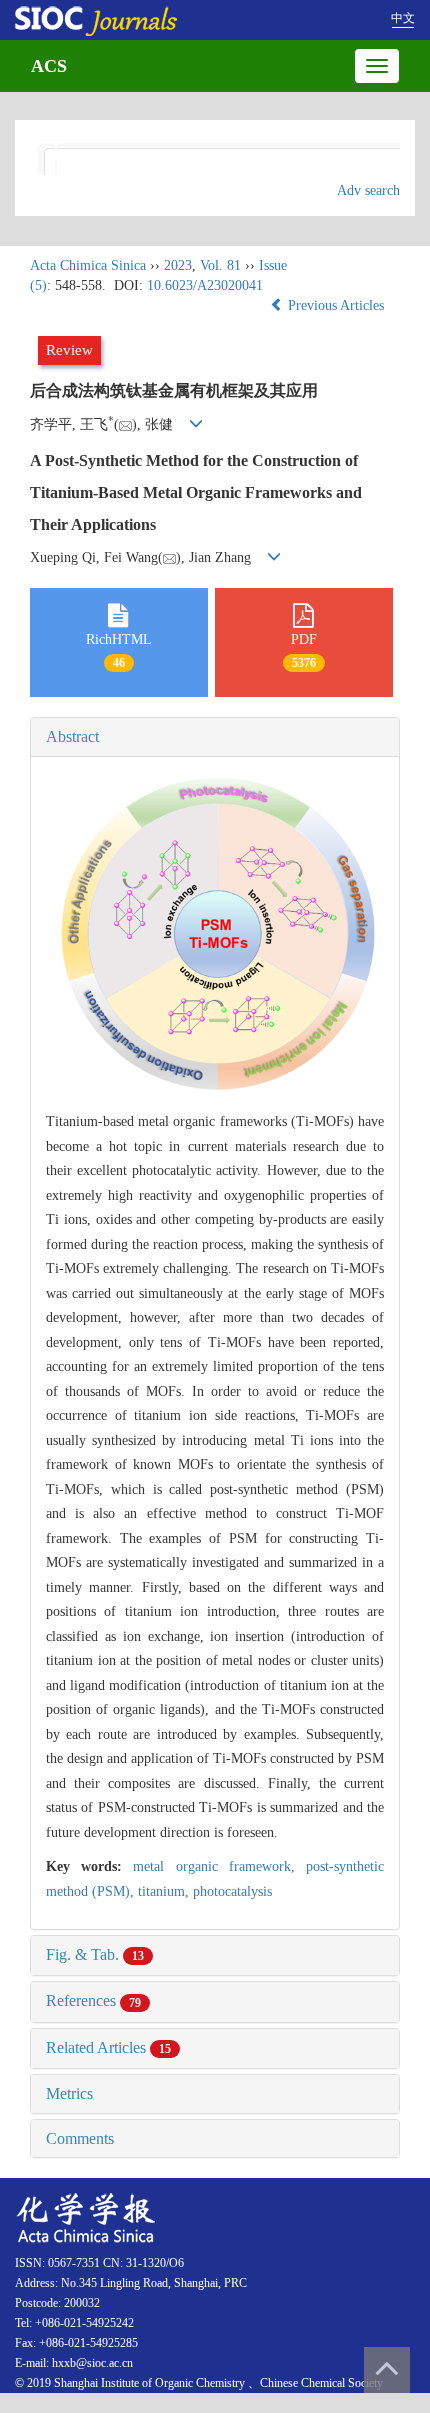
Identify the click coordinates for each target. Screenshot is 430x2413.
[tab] (215, 737)
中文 (403, 18)
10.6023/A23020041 (205, 285)
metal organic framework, (219, 1866)
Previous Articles (336, 305)
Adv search (368, 190)
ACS (49, 66)
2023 (178, 265)
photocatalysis (232, 1891)
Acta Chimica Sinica (88, 265)
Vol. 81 (220, 265)
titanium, (165, 1891)
